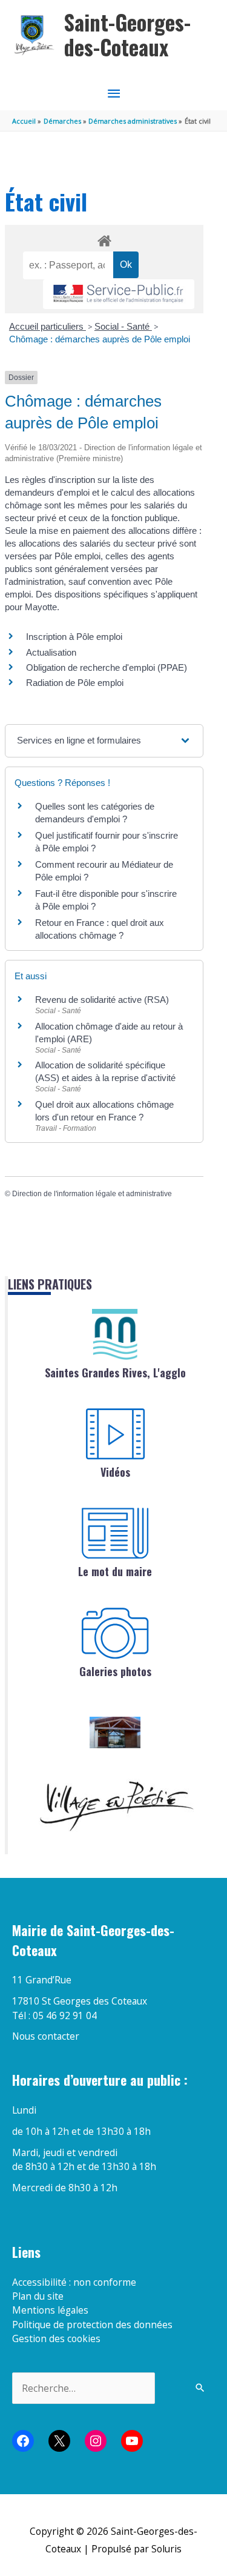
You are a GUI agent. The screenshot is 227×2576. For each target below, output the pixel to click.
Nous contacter (46, 2036)
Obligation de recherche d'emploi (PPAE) (107, 667)
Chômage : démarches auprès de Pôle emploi (100, 339)
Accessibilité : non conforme (74, 2282)
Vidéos (115, 1472)
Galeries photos (115, 1671)
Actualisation (51, 652)
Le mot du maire (115, 1571)
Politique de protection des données (92, 2325)
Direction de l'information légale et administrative (92, 1194)
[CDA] (115, 1334)
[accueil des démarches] (104, 239)
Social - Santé (123, 326)
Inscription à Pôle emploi (74, 637)
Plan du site (38, 2296)
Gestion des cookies (56, 2338)
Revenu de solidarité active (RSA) (102, 1000)
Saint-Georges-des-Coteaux (127, 35)
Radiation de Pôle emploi (75, 683)
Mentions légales (50, 2310)
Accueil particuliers (48, 326)
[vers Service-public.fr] (119, 294)
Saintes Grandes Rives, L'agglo (115, 1373)
